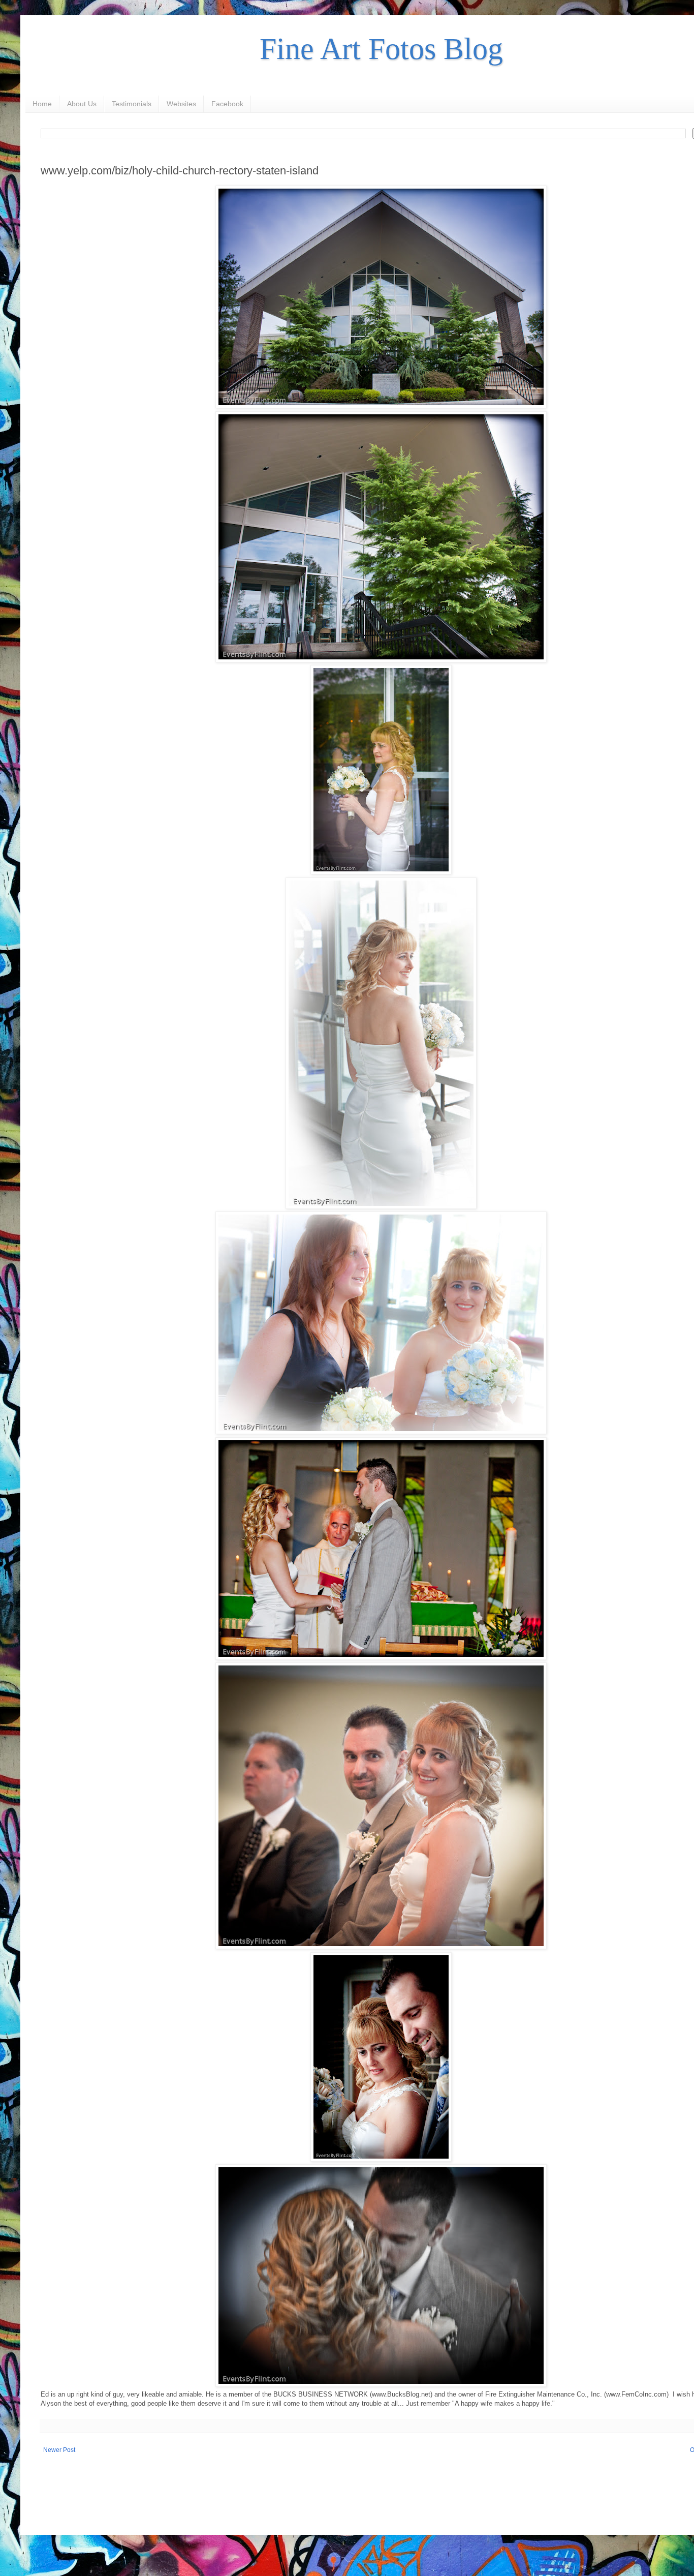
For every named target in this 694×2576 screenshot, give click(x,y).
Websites (181, 104)
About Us (82, 104)
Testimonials (132, 104)
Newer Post (59, 2450)
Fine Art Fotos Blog (381, 49)
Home (42, 104)
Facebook (227, 104)
